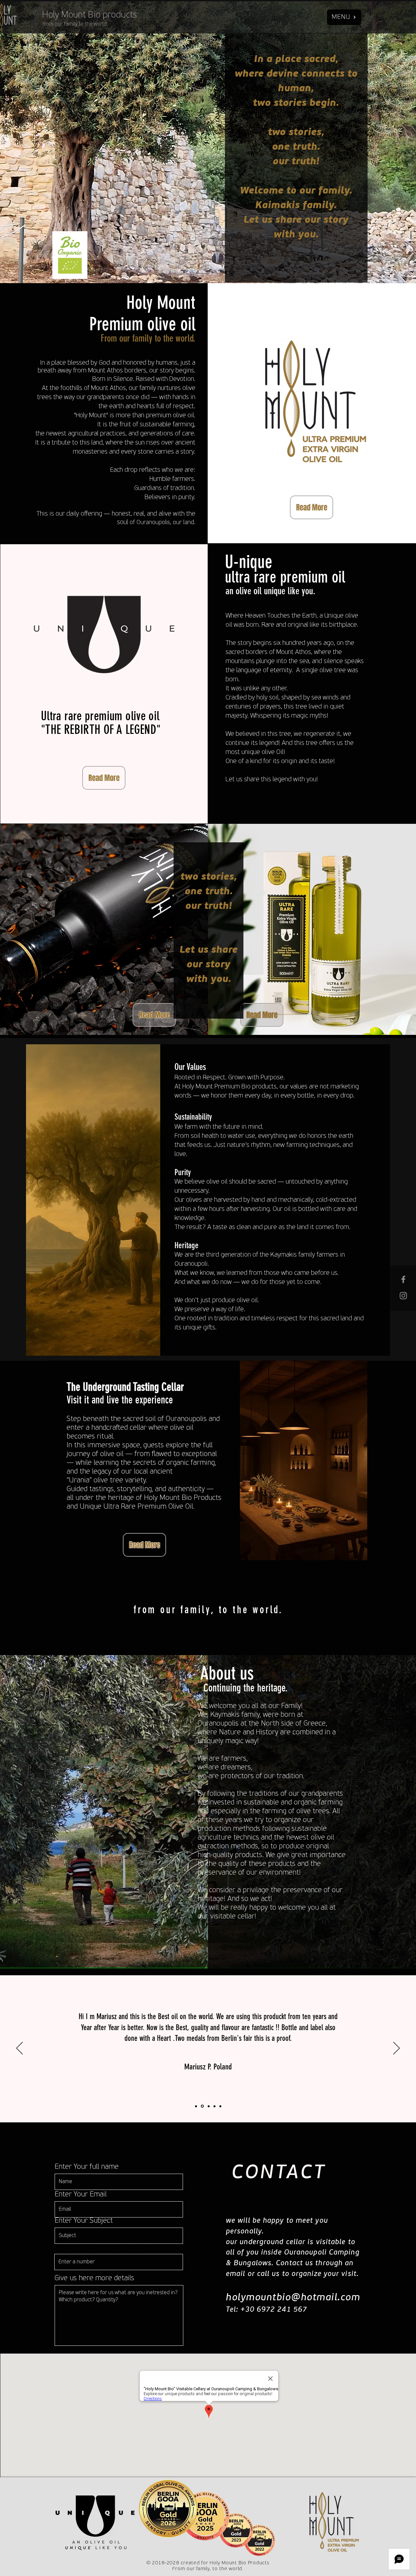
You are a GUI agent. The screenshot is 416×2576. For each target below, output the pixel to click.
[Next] (396, 2049)
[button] (344, 17)
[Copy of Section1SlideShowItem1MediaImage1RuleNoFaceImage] (202, 2106)
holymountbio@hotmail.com (293, 2298)
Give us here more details (94, 2279)
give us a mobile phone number (103, 2247)
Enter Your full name (87, 2167)
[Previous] (19, 2049)
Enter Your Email (81, 2195)
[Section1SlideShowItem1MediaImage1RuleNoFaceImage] (196, 2106)
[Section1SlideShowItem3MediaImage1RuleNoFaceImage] (208, 2106)
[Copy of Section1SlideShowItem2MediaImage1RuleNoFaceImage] (220, 2106)
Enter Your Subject (84, 2221)
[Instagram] (403, 1296)
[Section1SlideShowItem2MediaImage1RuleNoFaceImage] (214, 2106)
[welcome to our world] (403, 1279)
